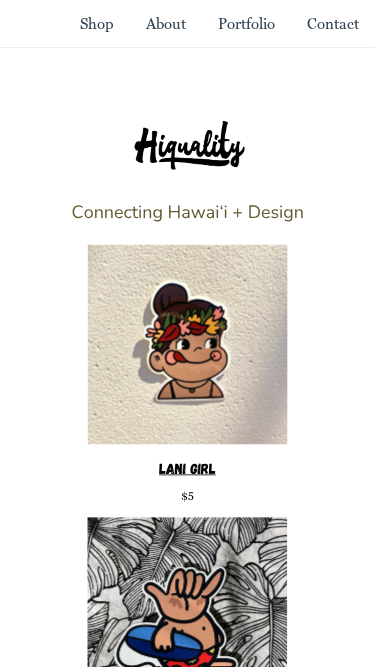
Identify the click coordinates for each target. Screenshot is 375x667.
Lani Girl (187, 468)
